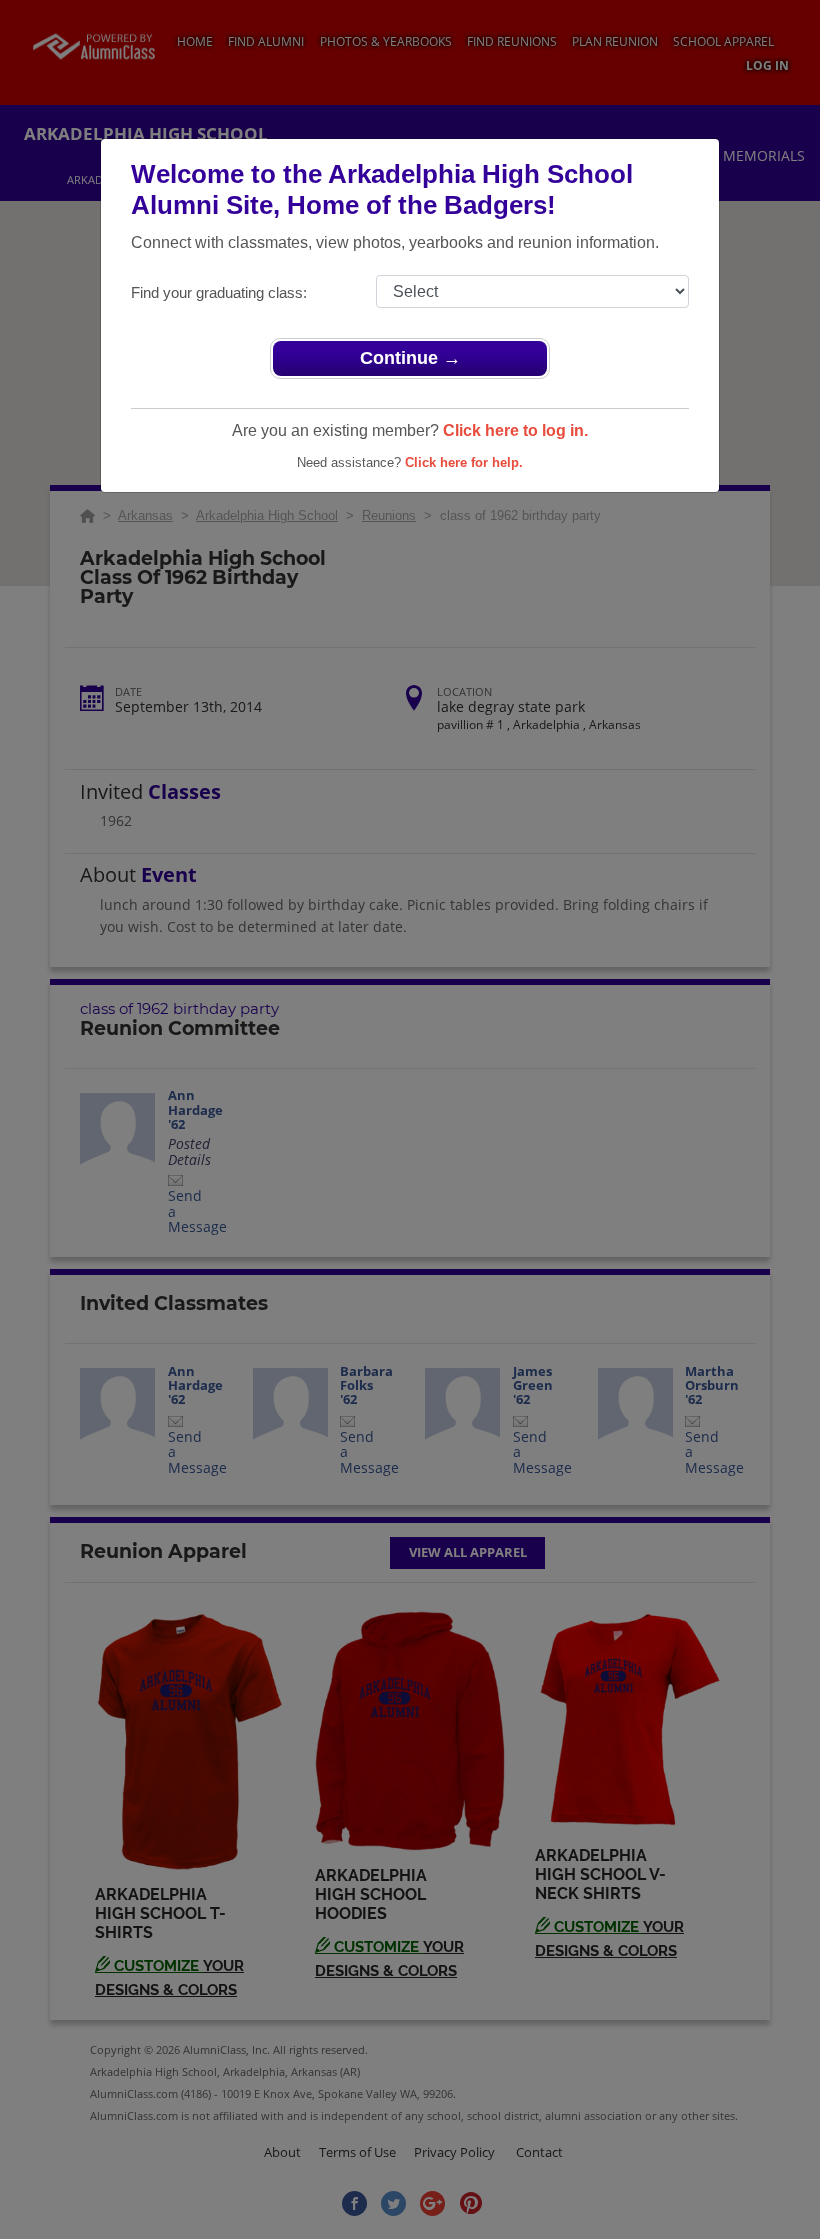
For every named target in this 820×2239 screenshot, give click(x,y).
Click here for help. (464, 462)
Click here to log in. (515, 430)
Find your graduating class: (219, 292)
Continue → (410, 358)
